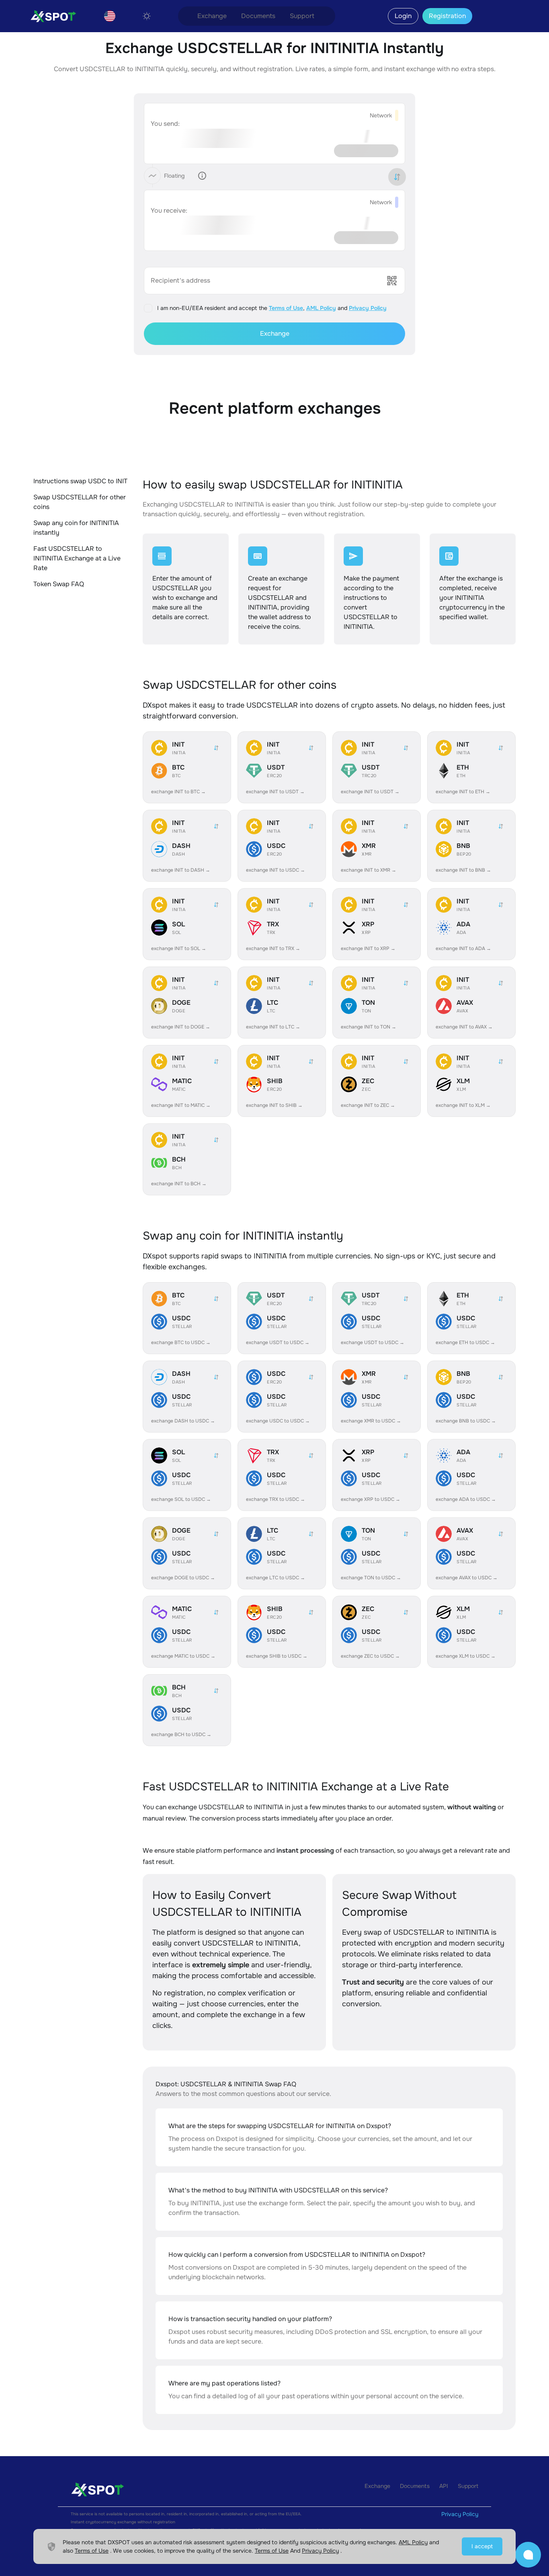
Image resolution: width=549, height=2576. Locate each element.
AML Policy (321, 308)
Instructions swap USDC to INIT (80, 481)
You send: (165, 124)
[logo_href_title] (50, 16)
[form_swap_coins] (397, 177)
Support (302, 16)
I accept (482, 2546)
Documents (258, 16)
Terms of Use (286, 308)
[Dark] (147, 16)
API (444, 2486)
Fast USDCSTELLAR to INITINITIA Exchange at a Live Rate (77, 558)
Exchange (212, 16)
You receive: (169, 210)
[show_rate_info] (202, 176)
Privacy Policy (368, 308)
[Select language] (110, 16)
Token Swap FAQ (59, 584)
